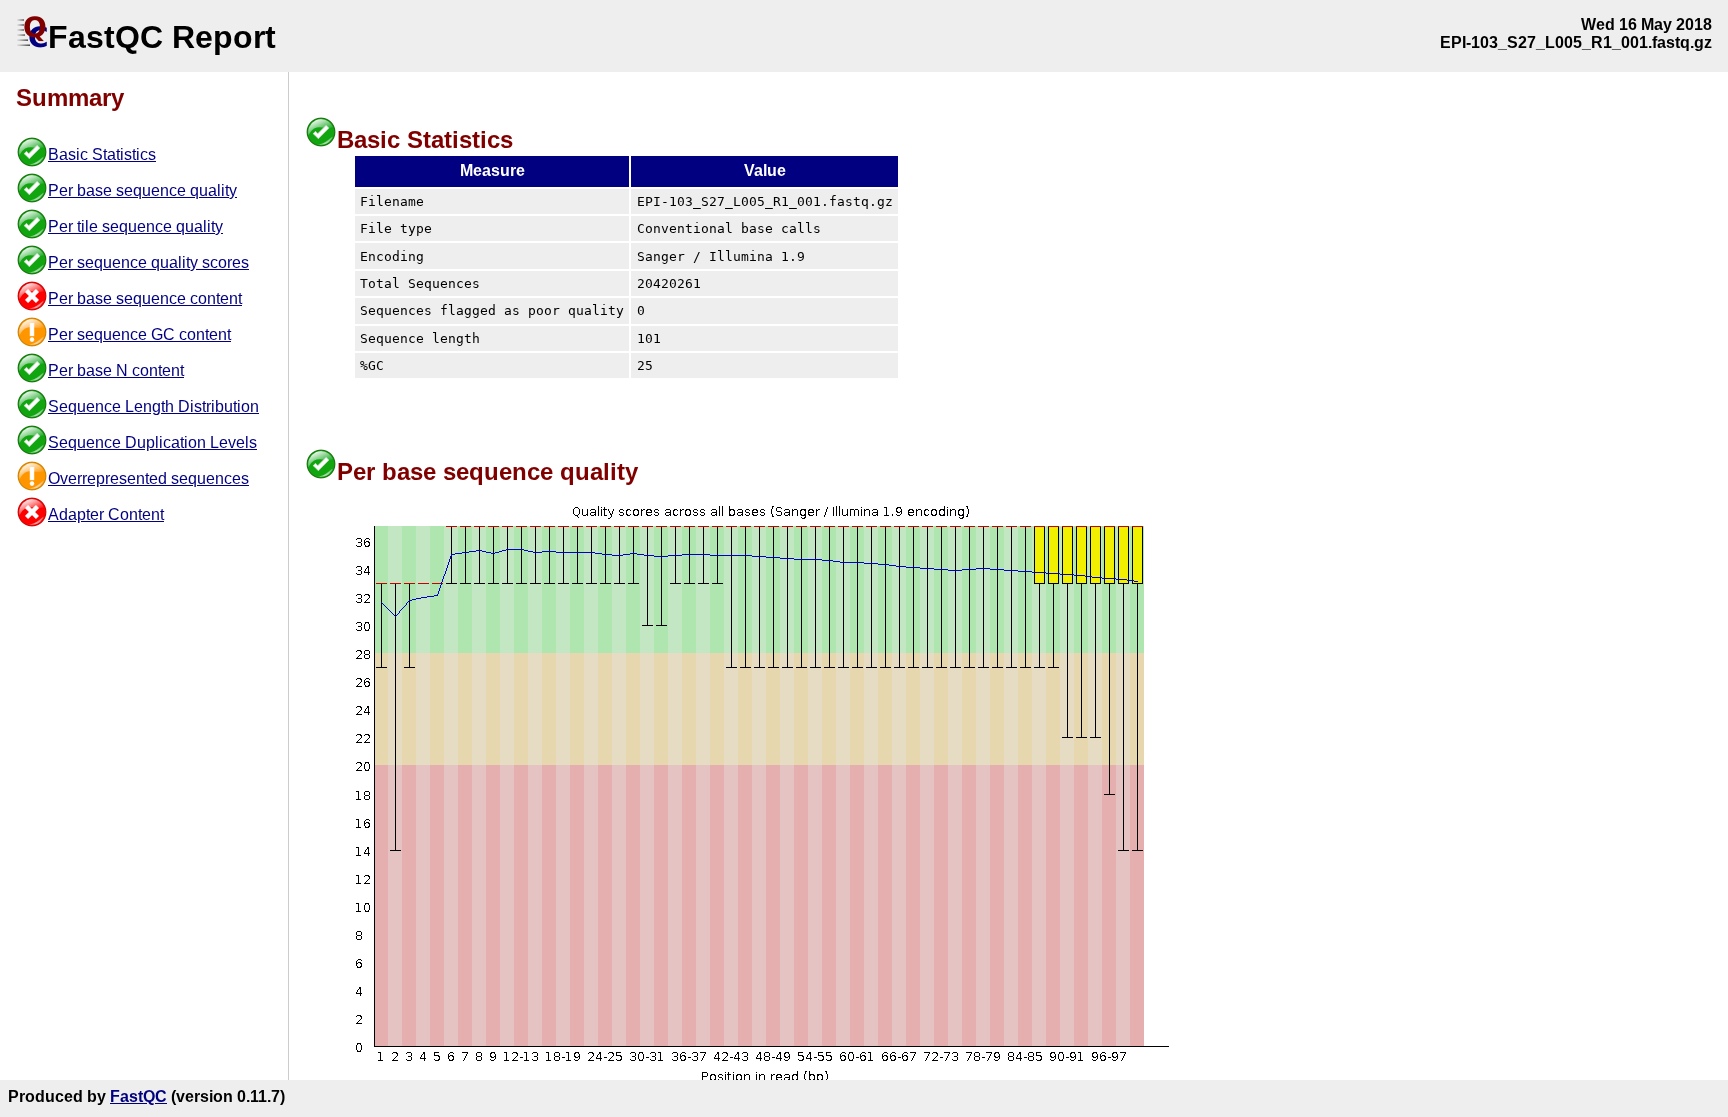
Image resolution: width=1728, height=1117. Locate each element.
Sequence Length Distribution (153, 406)
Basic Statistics (102, 154)
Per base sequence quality (142, 190)
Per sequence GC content (139, 334)
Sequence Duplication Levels (152, 442)
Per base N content (116, 370)
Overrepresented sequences (148, 478)
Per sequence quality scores (148, 262)
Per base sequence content (145, 298)
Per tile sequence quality (135, 226)
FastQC (138, 1096)
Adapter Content (106, 514)
